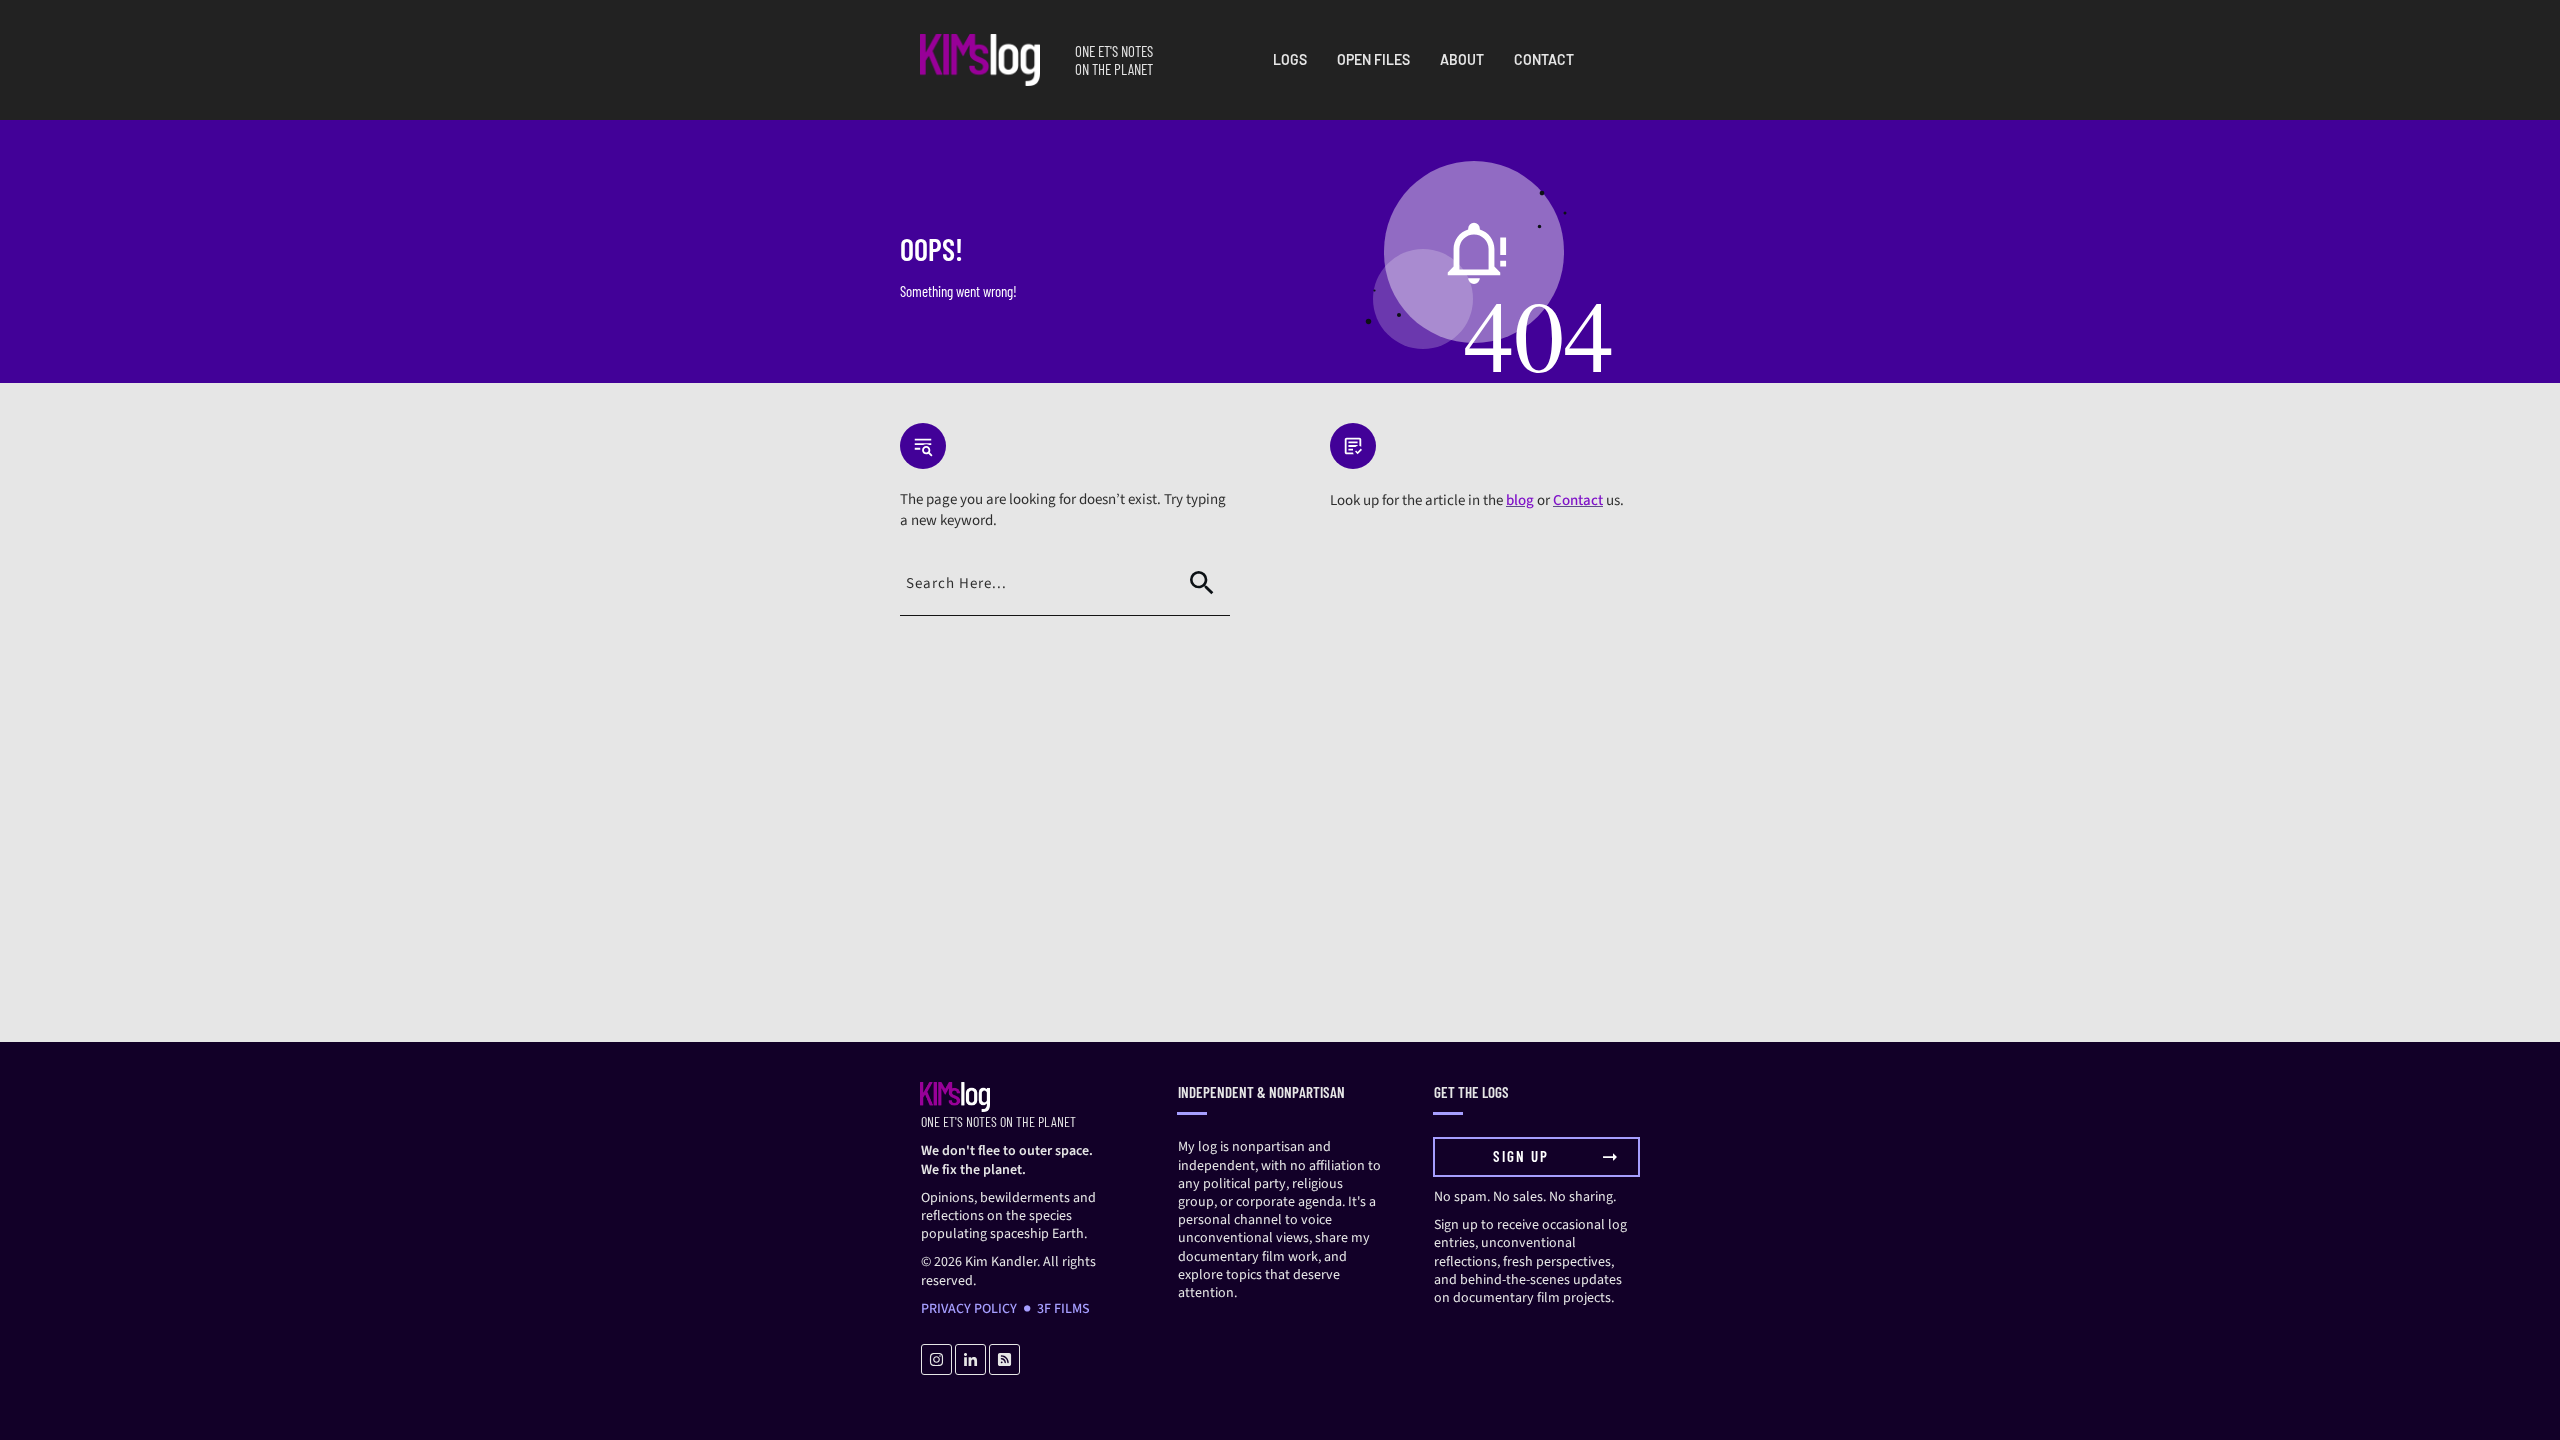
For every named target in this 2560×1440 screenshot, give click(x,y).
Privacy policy (969, 1309)
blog (1520, 500)
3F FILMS (1063, 1309)
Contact (1578, 500)
